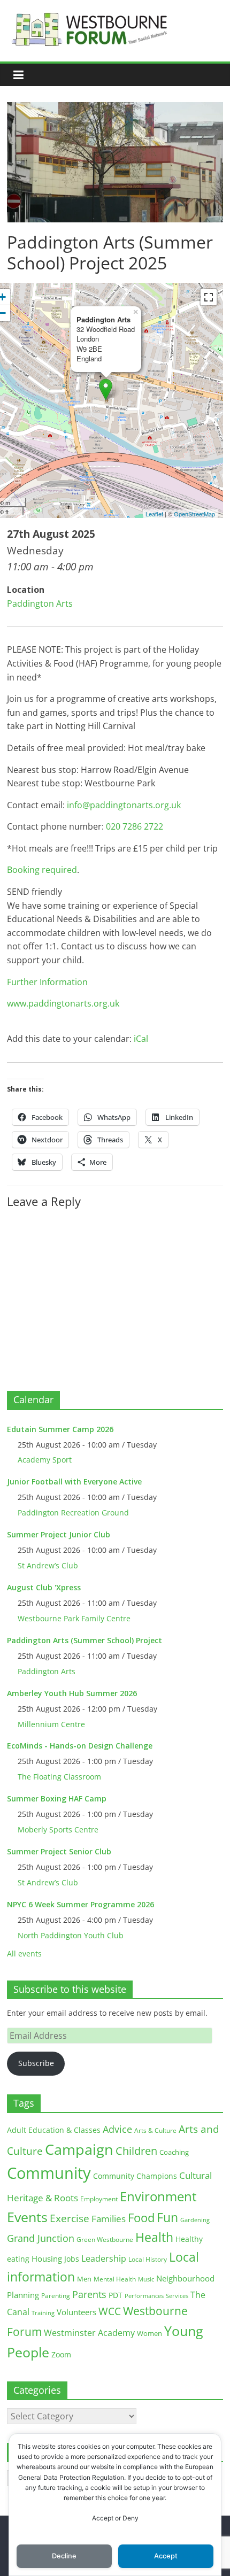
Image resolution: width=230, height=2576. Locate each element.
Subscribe (36, 2063)
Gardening (195, 2220)
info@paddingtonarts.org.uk (124, 805)
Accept (166, 2556)
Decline (64, 2556)
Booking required (42, 870)
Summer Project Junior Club (59, 1534)
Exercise (70, 2218)
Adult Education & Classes (54, 2130)
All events (24, 1954)
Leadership (104, 2258)
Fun (167, 2217)
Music (146, 2279)
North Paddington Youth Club (71, 1935)
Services (177, 2296)
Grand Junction (41, 2238)
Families (109, 2219)
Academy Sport (45, 1460)
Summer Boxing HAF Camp (57, 1798)
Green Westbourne (105, 2240)
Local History (148, 2259)
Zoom (61, 2355)
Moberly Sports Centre (58, 1829)
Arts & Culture (155, 2130)
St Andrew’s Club (48, 1565)
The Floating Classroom (59, 1777)
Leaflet (154, 514)
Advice (117, 2129)
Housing (47, 2258)
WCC (110, 2311)
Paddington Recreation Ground (73, 1513)
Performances (144, 2296)
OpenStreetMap (194, 514)
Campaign (79, 2149)
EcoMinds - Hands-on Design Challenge (80, 1746)
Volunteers (76, 2312)
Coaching (174, 2152)
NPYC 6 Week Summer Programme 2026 (80, 1904)
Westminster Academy (89, 2333)
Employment (99, 2199)
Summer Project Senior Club (59, 1851)
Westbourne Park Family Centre (74, 1618)
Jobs (72, 2259)
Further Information (47, 982)
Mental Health (115, 2279)
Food (141, 2217)
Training (43, 2313)
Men (84, 2279)
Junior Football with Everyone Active (74, 1482)
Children (136, 2151)
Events (27, 2217)
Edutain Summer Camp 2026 (60, 1429)
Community (49, 2173)
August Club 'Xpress (44, 1587)
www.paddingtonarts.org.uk (63, 1003)
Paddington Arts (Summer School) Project (85, 1640)
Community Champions (135, 2176)
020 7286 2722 (135, 826)
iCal (141, 1039)
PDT (116, 2295)
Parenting (56, 2296)
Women (149, 2333)
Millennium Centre (51, 1724)
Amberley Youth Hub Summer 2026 (72, 1693)
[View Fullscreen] (209, 297)
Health (154, 2237)
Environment (158, 2196)
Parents (89, 2294)
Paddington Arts (40, 604)
